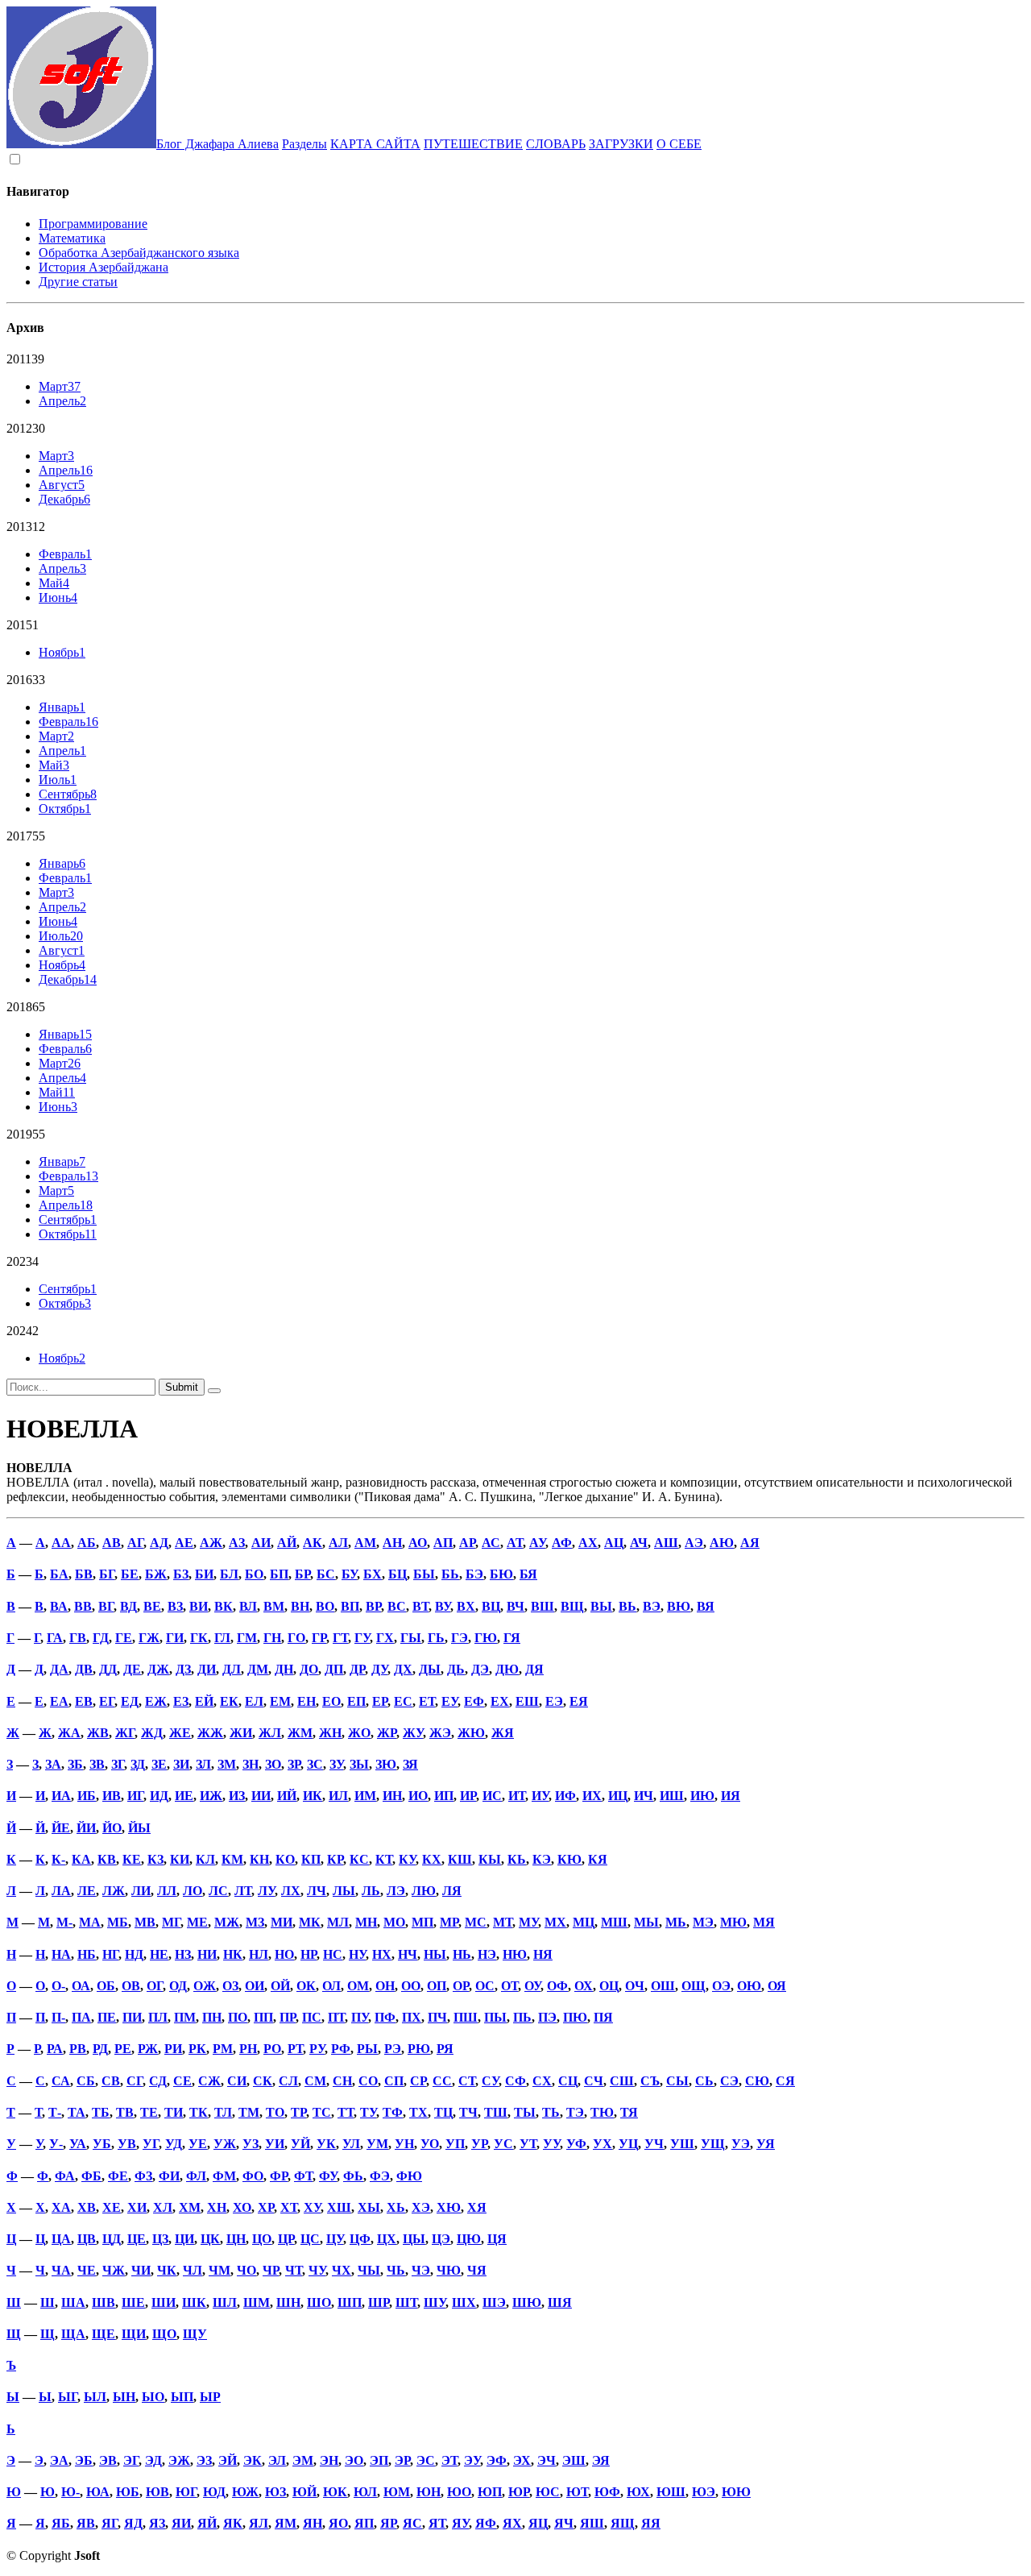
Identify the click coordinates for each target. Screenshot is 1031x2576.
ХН (217, 2207)
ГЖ (149, 1638)
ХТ (289, 2207)
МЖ (227, 1922)
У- (56, 2144)
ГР (319, 1638)
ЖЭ (440, 1733)
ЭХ (522, 2460)
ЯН (313, 2523)
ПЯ (603, 2017)
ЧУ (317, 2270)
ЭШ (574, 2460)
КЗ (155, 1859)
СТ (467, 2081)
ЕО (331, 1701)
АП (443, 1543)
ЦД (112, 2239)
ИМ (365, 1796)
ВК (224, 1606)
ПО (238, 2017)
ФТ (303, 2176)
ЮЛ (365, 2492)
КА (81, 1859)
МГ (171, 1922)
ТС (322, 2112)
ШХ (464, 2302)
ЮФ (607, 2492)
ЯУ (460, 2523)
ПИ (132, 2017)
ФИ (169, 2176)
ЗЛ (203, 1764)
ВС (397, 1606)
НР (308, 1954)
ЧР (271, 2270)
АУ (537, 1543)
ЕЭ (554, 1701)
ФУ (328, 2176)
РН (248, 2049)
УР (479, 2144)
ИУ (540, 1796)
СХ (542, 2081)
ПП (263, 2017)
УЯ (766, 2144)
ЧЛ (193, 2270)
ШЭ (494, 2302)
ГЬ (436, 1638)
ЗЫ (359, 1764)
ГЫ (411, 1638)
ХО (242, 2207)
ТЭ (575, 2112)
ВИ (199, 1606)
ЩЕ (104, 2334)
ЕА (59, 1701)
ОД (178, 1986)
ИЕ (184, 1796)
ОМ (358, 1986)
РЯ (445, 2049)
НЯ (543, 1954)
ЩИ (134, 2334)
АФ (562, 1543)
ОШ (663, 1986)
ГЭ (460, 1638)
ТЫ (525, 2112)
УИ (275, 2144)
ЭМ (303, 2460)
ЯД (133, 2523)
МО (394, 1922)
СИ (237, 2081)
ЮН (429, 2492)
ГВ (78, 1638)
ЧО (246, 2270)
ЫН (124, 2397)
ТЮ (602, 2112)
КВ (107, 1859)
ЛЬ (371, 1891)
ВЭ (652, 1606)
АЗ (237, 1543)
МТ (503, 1922)
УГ (151, 2144)
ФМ (224, 2176)
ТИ (174, 2112)
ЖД (152, 1733)
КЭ (542, 1859)
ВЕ (152, 1606)
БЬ (450, 1574)
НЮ (515, 1954)
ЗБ (75, 1764)
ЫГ (68, 2397)
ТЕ (149, 2112)
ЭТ (449, 2460)
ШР (379, 2302)
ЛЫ (344, 1891)
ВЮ (679, 1606)
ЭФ (497, 2460)
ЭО (354, 2460)
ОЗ (230, 1986)
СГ (135, 2081)
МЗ (255, 1922)
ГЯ (512, 1638)
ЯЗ (157, 2523)
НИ (207, 1954)
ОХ (584, 1986)
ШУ (435, 2302)
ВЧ (515, 1606)
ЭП (379, 2460)
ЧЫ (369, 2270)
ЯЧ (564, 2523)
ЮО (459, 2492)
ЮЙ (304, 2492)
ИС (492, 1796)
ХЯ (477, 2207)
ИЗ (237, 1796)
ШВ (104, 2302)
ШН (288, 2302)
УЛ (351, 2144)
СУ (490, 2081)
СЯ (785, 2081)
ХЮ (449, 2207)
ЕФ (474, 1701)
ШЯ (560, 2302)
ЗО (273, 1764)
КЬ (517, 1859)
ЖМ (300, 1733)
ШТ (406, 2302)
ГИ (175, 1638)
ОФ (557, 1986)
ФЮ (409, 2176)
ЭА (59, 2460)
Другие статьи (78, 282)
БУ (349, 1574)
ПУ (360, 2017)
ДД (108, 1669)
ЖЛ (270, 1733)
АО (418, 1543)
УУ (551, 2144)
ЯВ (86, 2523)
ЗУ (336, 1764)
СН (342, 2081)
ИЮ (702, 1796)
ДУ (379, 1669)
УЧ (654, 2144)
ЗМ (227, 1764)
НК (233, 1954)
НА (61, 1954)
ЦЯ (497, 2239)
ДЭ (480, 1669)
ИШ (672, 1796)
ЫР (210, 2397)
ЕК (229, 1701)
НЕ (159, 1954)
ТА (77, 2112)
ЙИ (86, 1828)
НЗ (183, 1954)
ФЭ (380, 2176)
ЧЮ (449, 2270)
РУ (317, 2049)
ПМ (185, 2017)
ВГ (106, 1606)
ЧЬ (396, 2270)
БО (254, 1574)
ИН (392, 1796)
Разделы (304, 144)
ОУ (532, 1986)
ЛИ (141, 1891)
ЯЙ (207, 2523)
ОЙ (280, 1986)
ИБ (87, 1796)
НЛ (259, 1954)
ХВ (87, 2207)
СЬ (704, 2081)
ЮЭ (704, 2492)
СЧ (594, 2081)
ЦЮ (469, 2239)
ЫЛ (95, 2397)
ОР (461, 1986)
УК (326, 2144)
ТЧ (468, 2112)
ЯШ (592, 2523)
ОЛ (331, 1986)
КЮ (569, 1859)
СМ (315, 2081)
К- (58, 1859)
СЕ (182, 2081)
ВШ (542, 1606)
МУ (528, 1922)
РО (272, 2049)
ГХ (385, 1638)
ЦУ (335, 2239)
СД (158, 2081)
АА (61, 1543)
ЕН (306, 1701)
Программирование (93, 224)
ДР (357, 1669)
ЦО (262, 2239)
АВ (112, 1543)
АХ (588, 1543)
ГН (272, 1638)
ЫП (182, 2397)
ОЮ (749, 1986)
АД (159, 1543)
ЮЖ (245, 2492)
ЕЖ (156, 1701)
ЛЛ (167, 1891)
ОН (385, 1986)
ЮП (490, 2492)
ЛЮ (424, 1891)
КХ (432, 1859)
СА (61, 2081)
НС (333, 1954)
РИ (173, 2049)
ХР (266, 2207)
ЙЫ (139, 1828)
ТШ (496, 2112)
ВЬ (627, 1606)
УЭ (741, 2144)
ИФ (565, 1796)
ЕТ (427, 1701)
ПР (288, 2017)
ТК (199, 2112)
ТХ (418, 2112)
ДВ (84, 1669)
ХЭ (421, 2207)
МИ (282, 1922)
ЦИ (184, 2239)
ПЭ (547, 2017)
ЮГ (186, 2492)
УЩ (713, 2144)
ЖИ (241, 1733)
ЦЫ (414, 2239)
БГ (107, 1574)
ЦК (210, 2239)
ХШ (339, 2207)
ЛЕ (87, 1891)
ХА (61, 2207)
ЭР (402, 2460)
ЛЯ (452, 1891)
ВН (300, 1606)
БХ (373, 1574)
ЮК (335, 2492)
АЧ (639, 1543)
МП (422, 1922)
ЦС (310, 2239)
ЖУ (413, 1733)
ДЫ (430, 1669)
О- (58, 1986)
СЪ (650, 2081)
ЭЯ (601, 2460)
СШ (622, 2081)
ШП (350, 2302)
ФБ (91, 2176)
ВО (325, 1606)
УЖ (225, 2144)
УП (455, 2144)
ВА (59, 1606)
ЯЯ (651, 2523)
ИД (159, 1796)
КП (311, 1859)
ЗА (53, 1764)
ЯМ (286, 2523)
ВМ (274, 1606)
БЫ (424, 1574)
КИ (180, 1859)
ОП (437, 1986)
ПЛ (158, 2017)
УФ (576, 2144)
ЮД (214, 2492)
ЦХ (387, 2239)
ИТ (517, 1796)
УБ (102, 2144)
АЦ (614, 1543)
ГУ (362, 1638)
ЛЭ (396, 1891)
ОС (485, 1986)
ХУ (312, 2207)
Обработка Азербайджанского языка (139, 253)
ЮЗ (275, 2492)
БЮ (501, 1574)
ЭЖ (179, 2460)
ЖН (330, 1733)
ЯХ (512, 2523)
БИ (204, 1574)
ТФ (393, 2112)
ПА (81, 2017)
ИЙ (287, 1796)
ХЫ (369, 2207)
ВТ (420, 1606)
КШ (460, 1859)
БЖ (156, 1574)
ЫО (153, 2397)
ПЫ (495, 2017)
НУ (357, 1954)
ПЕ (107, 2017)
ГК (199, 1638)
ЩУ (195, 2334)
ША (73, 2302)
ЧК (167, 2270)
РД (100, 2049)
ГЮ (486, 1638)
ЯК (233, 2523)
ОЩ (694, 1986)
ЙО (112, 1828)
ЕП (356, 1701)
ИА (61, 1796)
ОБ (106, 1986)
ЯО (338, 2523)
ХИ (137, 2207)
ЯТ (437, 2523)
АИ (261, 1543)
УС (503, 2144)
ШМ (257, 2302)
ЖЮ (471, 1733)
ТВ (125, 2112)
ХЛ (163, 2207)
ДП (334, 1669)
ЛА (61, 1891)
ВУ (443, 1606)
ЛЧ (317, 1891)
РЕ (123, 2049)
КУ (407, 1859)
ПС (312, 2017)
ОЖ (205, 1986)
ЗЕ (159, 1764)
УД (174, 2144)
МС (476, 1922)
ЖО (359, 1733)
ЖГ (125, 1733)
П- (58, 2017)
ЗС (315, 1764)
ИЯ (731, 1796)
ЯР (388, 2523)
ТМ (249, 2112)
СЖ (209, 2081)
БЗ (181, 1574)
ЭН (329, 2460)
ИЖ (211, 1796)
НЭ (487, 1954)
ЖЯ (503, 1733)
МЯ (764, 1922)
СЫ (677, 2081)
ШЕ (133, 2302)
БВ (84, 1574)
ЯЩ (623, 2523)
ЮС (548, 2492)
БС (326, 1574)
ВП (350, 1606)
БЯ (528, 1574)
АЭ (694, 1543)
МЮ (733, 1922)
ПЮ (575, 2017)
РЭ (393, 2049)
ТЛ (223, 2112)
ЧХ (342, 2270)
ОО (411, 1986)
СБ (86, 2081)
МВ (145, 1922)
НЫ (435, 1954)
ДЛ (232, 1669)
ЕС (403, 1701)
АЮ (722, 1543)
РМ (223, 2049)
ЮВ (157, 2492)
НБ (87, 1954)
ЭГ (131, 2460)
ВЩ (572, 1606)
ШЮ (527, 2302)
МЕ (197, 1922)
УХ (602, 2144)
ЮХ (638, 2492)
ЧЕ (87, 2270)
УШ (682, 2144)
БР (302, 1574)
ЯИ (181, 2523)
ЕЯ (579, 1701)
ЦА (61, 2239)
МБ (118, 1922)
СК (263, 2081)
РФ (341, 2049)
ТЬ (551, 2112)
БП (279, 1574)
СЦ (568, 2081)
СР (418, 2081)
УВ (127, 2144)
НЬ (462, 1954)
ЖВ (98, 1733)
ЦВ (87, 2239)
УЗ (251, 2144)
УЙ (300, 2144)
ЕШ (527, 1701)
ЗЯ (410, 1764)
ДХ (403, 1669)
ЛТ (243, 1891)
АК (313, 1543)
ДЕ (132, 1669)
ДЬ (456, 1669)
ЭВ (108, 2460)
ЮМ (397, 2492)
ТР (298, 2112)
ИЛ (338, 1796)
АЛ (338, 1543)
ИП (444, 1796)
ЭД (153, 2460)
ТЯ (629, 2112)
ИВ (112, 1796)
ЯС (412, 2523)
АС (491, 1543)
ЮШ (671, 2492)
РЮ (419, 2049)
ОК (306, 1986)
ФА (65, 2176)
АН (392, 1543)
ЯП (364, 2523)
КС (359, 1859)
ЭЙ (228, 2460)
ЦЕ (137, 2239)
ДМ (258, 1669)
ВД (128, 1606)
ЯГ (110, 2523)
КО (285, 1859)
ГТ (340, 1638)
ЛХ (291, 1891)
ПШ (466, 2017)
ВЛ (248, 1606)
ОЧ (635, 1986)
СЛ (288, 2081)
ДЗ (183, 1669)
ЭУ (472, 2460)
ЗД (138, 1764)
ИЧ (644, 1796)
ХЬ (396, 2207)
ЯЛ (259, 2523)
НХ (382, 1954)
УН (404, 2144)
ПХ (412, 2017)
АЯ (750, 1543)
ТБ (101, 2112)
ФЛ (196, 2176)
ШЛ (225, 2302)
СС (442, 2081)
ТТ (346, 2112)
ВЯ (706, 1606)
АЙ (287, 1543)
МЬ (676, 1922)
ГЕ (124, 1638)
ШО (319, 2302)
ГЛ (222, 1638)
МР (449, 1922)
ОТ (509, 1986)
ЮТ (577, 2492)
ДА (59, 1669)
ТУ (368, 2112)
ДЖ (158, 1669)
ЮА (98, 2492)
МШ (614, 1922)
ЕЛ (254, 1701)
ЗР (294, 1764)
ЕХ (500, 1701)
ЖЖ (210, 1733)
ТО (275, 2112)
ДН (284, 1669)
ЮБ (128, 2492)
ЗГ (118, 1764)
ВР (373, 1606)
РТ (295, 2049)
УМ (377, 2144)
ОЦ (609, 1986)
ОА (81, 1986)
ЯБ (61, 2523)
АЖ (211, 1543)
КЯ (598, 1859)
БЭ (474, 1574)
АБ (87, 1543)
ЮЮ (736, 2492)
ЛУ (266, 1891)
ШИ (164, 2302)
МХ (555, 1922)
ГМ (247, 1638)
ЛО (193, 1891)
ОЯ (777, 1986)
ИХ (592, 1796)
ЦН (236, 2239)
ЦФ (360, 2239)
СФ (515, 2081)
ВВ (83, 1606)
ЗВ (97, 1764)
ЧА (61, 2270)
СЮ (757, 2081)
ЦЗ (160, 2239)
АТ (515, 1543)
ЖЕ (180, 1733)
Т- (55, 2112)
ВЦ (491, 1606)
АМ (365, 1543)
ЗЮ (386, 1764)
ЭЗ (204, 2460)
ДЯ (534, 1669)
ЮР (519, 2492)
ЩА (73, 2334)
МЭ (703, 1922)
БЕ (130, 1574)
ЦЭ (441, 2239)
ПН (212, 2017)
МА (90, 1922)
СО (368, 2081)
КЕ (132, 1859)
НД (134, 1954)
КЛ (205, 1859)
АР (467, 1543)
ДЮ (507, 1669)
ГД (101, 1638)
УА (78, 2144)
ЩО (164, 2334)
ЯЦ (538, 2523)
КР (335, 1859)
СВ (111, 2081)
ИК (313, 1796)
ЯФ (486, 2523)
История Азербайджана (104, 267)
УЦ (628, 2144)
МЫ (646, 1922)
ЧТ (294, 2270)
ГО (296, 1638)
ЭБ (84, 2460)
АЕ (184, 1543)
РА (55, 2049)
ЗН (251, 1764)
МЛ (338, 1922)
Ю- (70, 2492)
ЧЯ (477, 2270)
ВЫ (601, 1606)
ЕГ (107, 1701)
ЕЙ (204, 1701)
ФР (279, 2176)
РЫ (367, 2049)
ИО (418, 1796)
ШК (194, 2302)
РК (197, 2049)
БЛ (229, 1574)
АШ (666, 1543)
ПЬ (522, 2017)
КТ (384, 1859)
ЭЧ (547, 2460)
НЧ (408, 1954)
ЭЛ (277, 2460)
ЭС (426, 2460)
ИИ (261, 1796)
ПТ (336, 2017)
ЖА (69, 1733)
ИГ (135, 1796)
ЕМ (280, 1701)
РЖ (148, 2049)
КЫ (490, 1859)
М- (64, 1922)
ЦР (286, 2239)
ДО (309, 1669)
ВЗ (175, 1606)
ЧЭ (421, 2270)
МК (310, 1922)
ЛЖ (114, 1891)
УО (430, 2144)
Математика (72, 238)
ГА (55, 1638)
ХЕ (112, 2207)
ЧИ (141, 2270)
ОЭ (721, 1986)
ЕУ (449, 1701)
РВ (78, 2049)
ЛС (218, 1891)
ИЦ (618, 1796)
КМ (232, 1859)
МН (366, 1922)
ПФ (385, 2017)
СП (394, 2081)
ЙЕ (61, 1828)
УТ (528, 2144)
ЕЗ (181, 1701)
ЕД (130, 1701)
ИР (468, 1796)
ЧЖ (114, 2270)
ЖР (387, 1733)
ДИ (207, 1669)
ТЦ (443, 2112)
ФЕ (118, 2176)
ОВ (131, 1986)
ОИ (255, 1986)
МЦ (584, 1922)
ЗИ (181, 1764)
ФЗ (143, 2176)
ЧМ (219, 2270)
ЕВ (84, 1701)
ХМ (190, 2207)
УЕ (198, 2144)
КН (259, 1859)
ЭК (253, 2460)
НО (284, 1954)
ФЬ (353, 2176)
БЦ (397, 1574)
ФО (253, 2176)
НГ (110, 1954)
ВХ (466, 1606)
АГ (135, 1543)
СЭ (729, 2081)
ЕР (380, 1701)
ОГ (155, 1986)
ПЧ (437, 2017)
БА (59, 1574)
